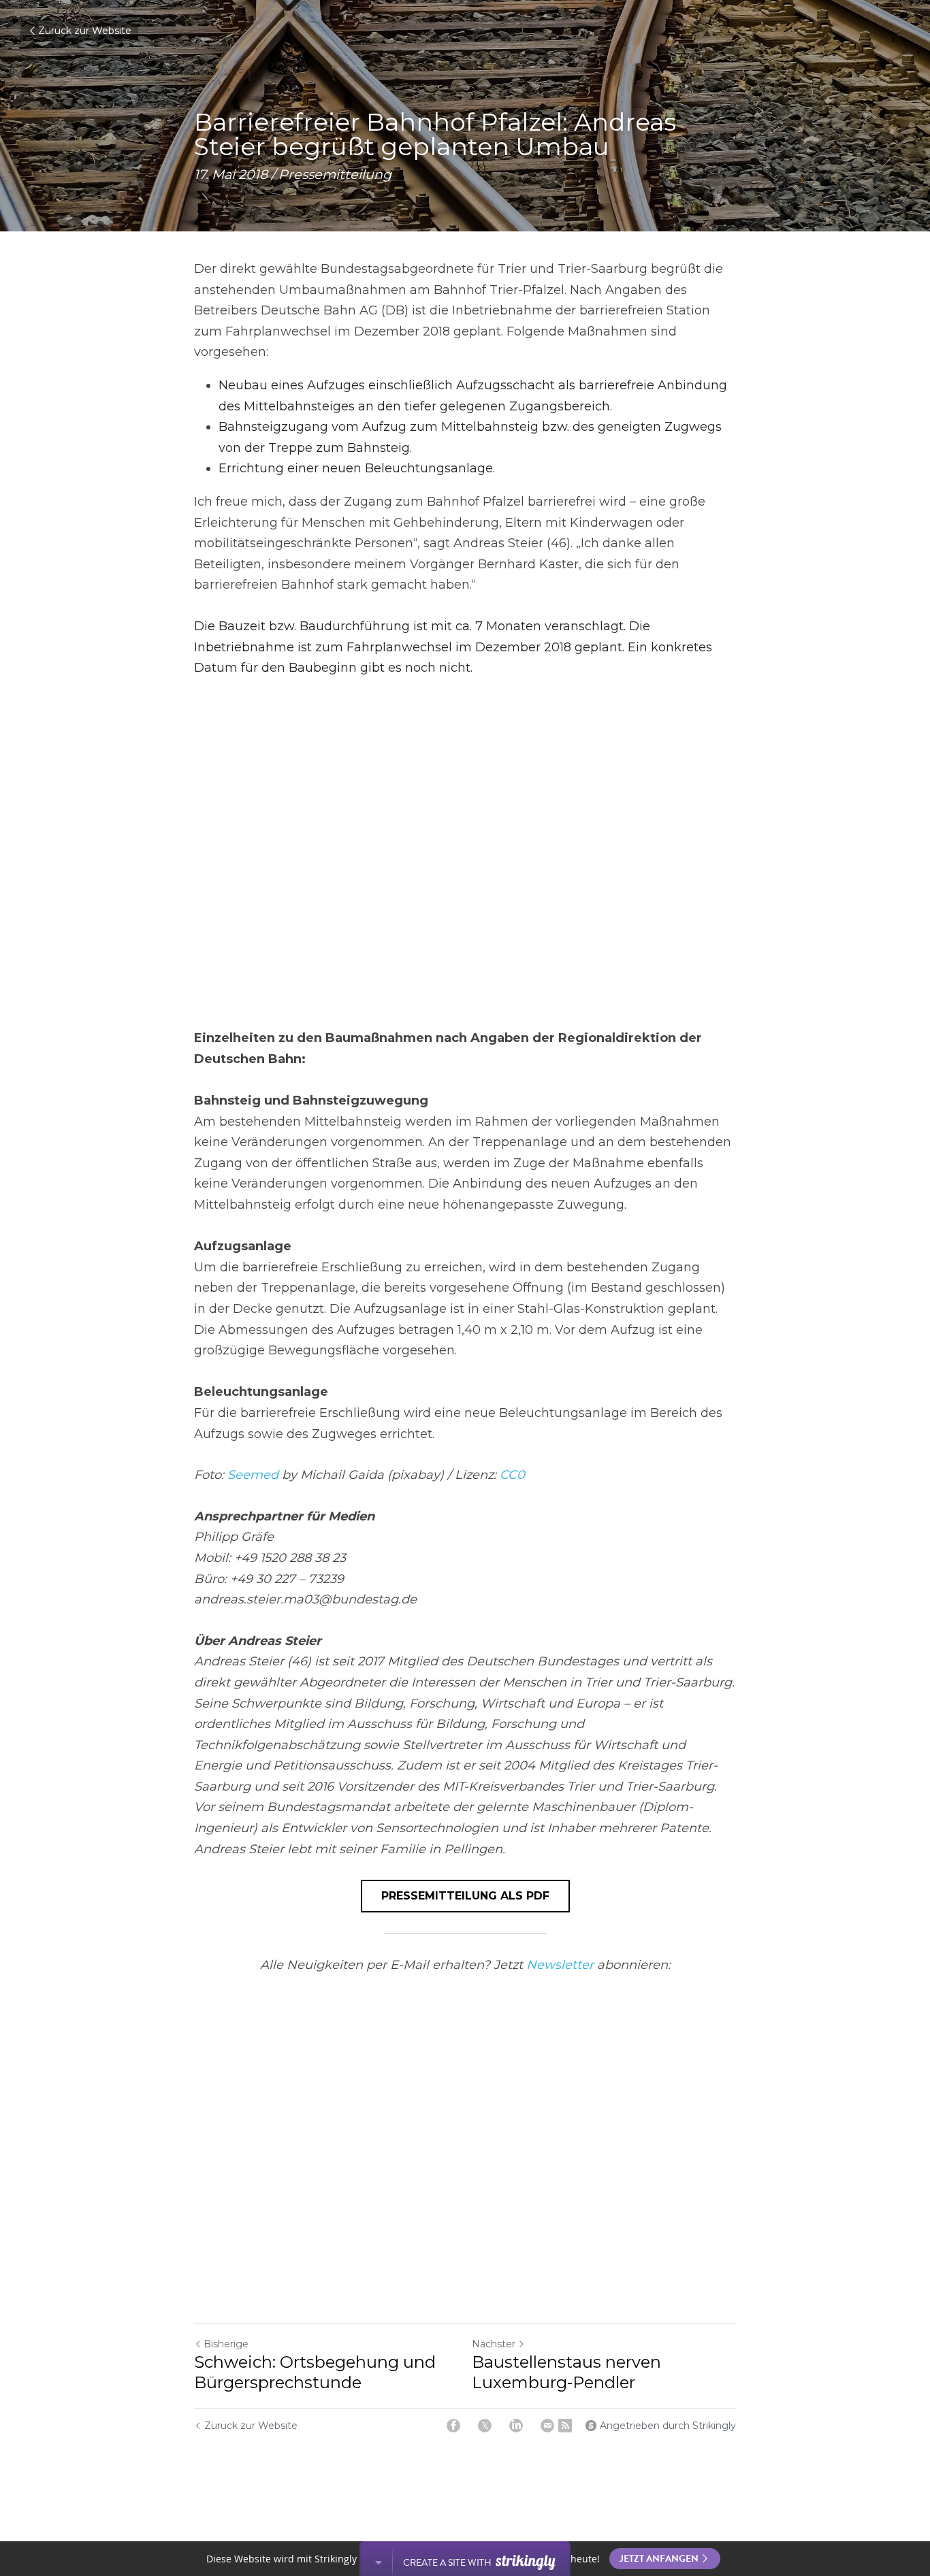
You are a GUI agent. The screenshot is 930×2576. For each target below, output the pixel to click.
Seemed (253, 1475)
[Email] (547, 2426)
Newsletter (560, 1965)
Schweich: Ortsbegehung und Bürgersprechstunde (315, 2372)
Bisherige (226, 2344)
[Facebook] (453, 2426)
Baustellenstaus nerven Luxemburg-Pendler (566, 2372)
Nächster (494, 2344)
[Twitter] (485, 2426)
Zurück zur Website (85, 31)
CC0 (512, 1475)
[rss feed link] (565, 2426)
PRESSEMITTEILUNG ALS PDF (465, 1896)
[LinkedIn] (516, 2426)
